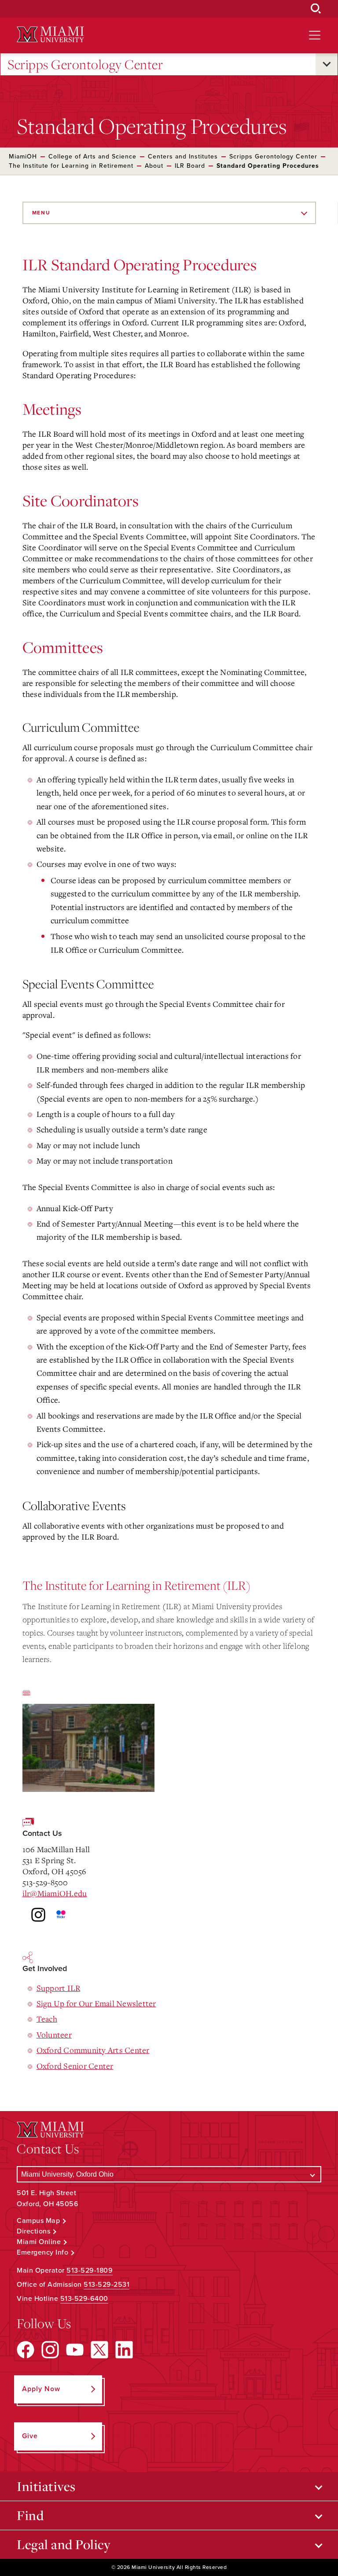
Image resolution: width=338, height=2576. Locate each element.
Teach (47, 2019)
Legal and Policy (64, 2544)
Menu (41, 213)
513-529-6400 (84, 2299)
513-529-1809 (90, 2270)
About (154, 166)
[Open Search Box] (316, 9)
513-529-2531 (107, 2285)
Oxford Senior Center (75, 2066)
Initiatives (46, 2486)
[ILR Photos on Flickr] (165, 1915)
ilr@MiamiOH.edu (55, 1893)
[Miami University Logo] (50, 35)
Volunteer (54, 2034)
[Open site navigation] (315, 35)
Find (30, 2515)
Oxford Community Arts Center (93, 2050)
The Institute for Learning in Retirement (71, 166)
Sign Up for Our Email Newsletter (96, 2003)
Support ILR (59, 1988)
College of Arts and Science (92, 157)
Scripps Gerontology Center (85, 64)
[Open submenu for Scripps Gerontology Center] (327, 64)
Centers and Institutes (183, 157)
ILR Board (190, 166)
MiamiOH (23, 157)
